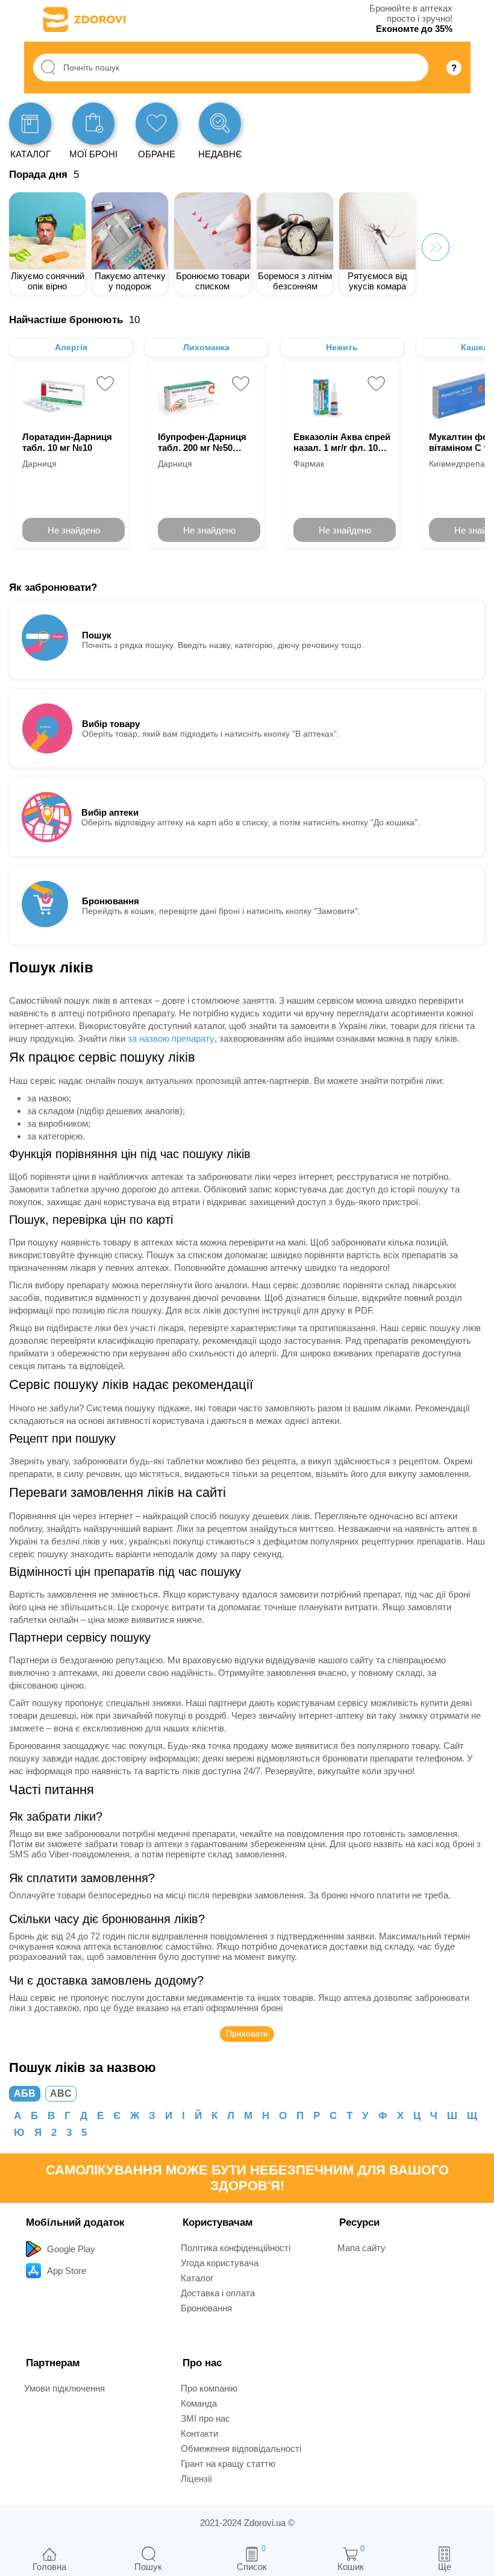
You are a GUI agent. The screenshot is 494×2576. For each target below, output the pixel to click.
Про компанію (209, 2388)
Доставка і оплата (218, 2293)
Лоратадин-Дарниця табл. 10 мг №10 (67, 442)
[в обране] (105, 384)
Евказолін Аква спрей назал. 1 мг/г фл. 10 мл (342, 442)
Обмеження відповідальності (241, 2448)
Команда (199, 2403)
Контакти (199, 2433)
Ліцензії (196, 2479)
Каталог (197, 2278)
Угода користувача (220, 2263)
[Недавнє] (220, 124)
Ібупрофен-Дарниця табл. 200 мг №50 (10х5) (202, 442)
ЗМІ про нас (205, 2418)
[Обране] (157, 124)
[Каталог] (30, 124)
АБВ (25, 2093)
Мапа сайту (361, 2248)
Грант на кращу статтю (228, 2464)
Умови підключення (64, 2388)
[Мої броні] (93, 124)
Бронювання (206, 2308)
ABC (61, 2093)
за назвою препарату (171, 1038)
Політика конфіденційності (236, 2248)
